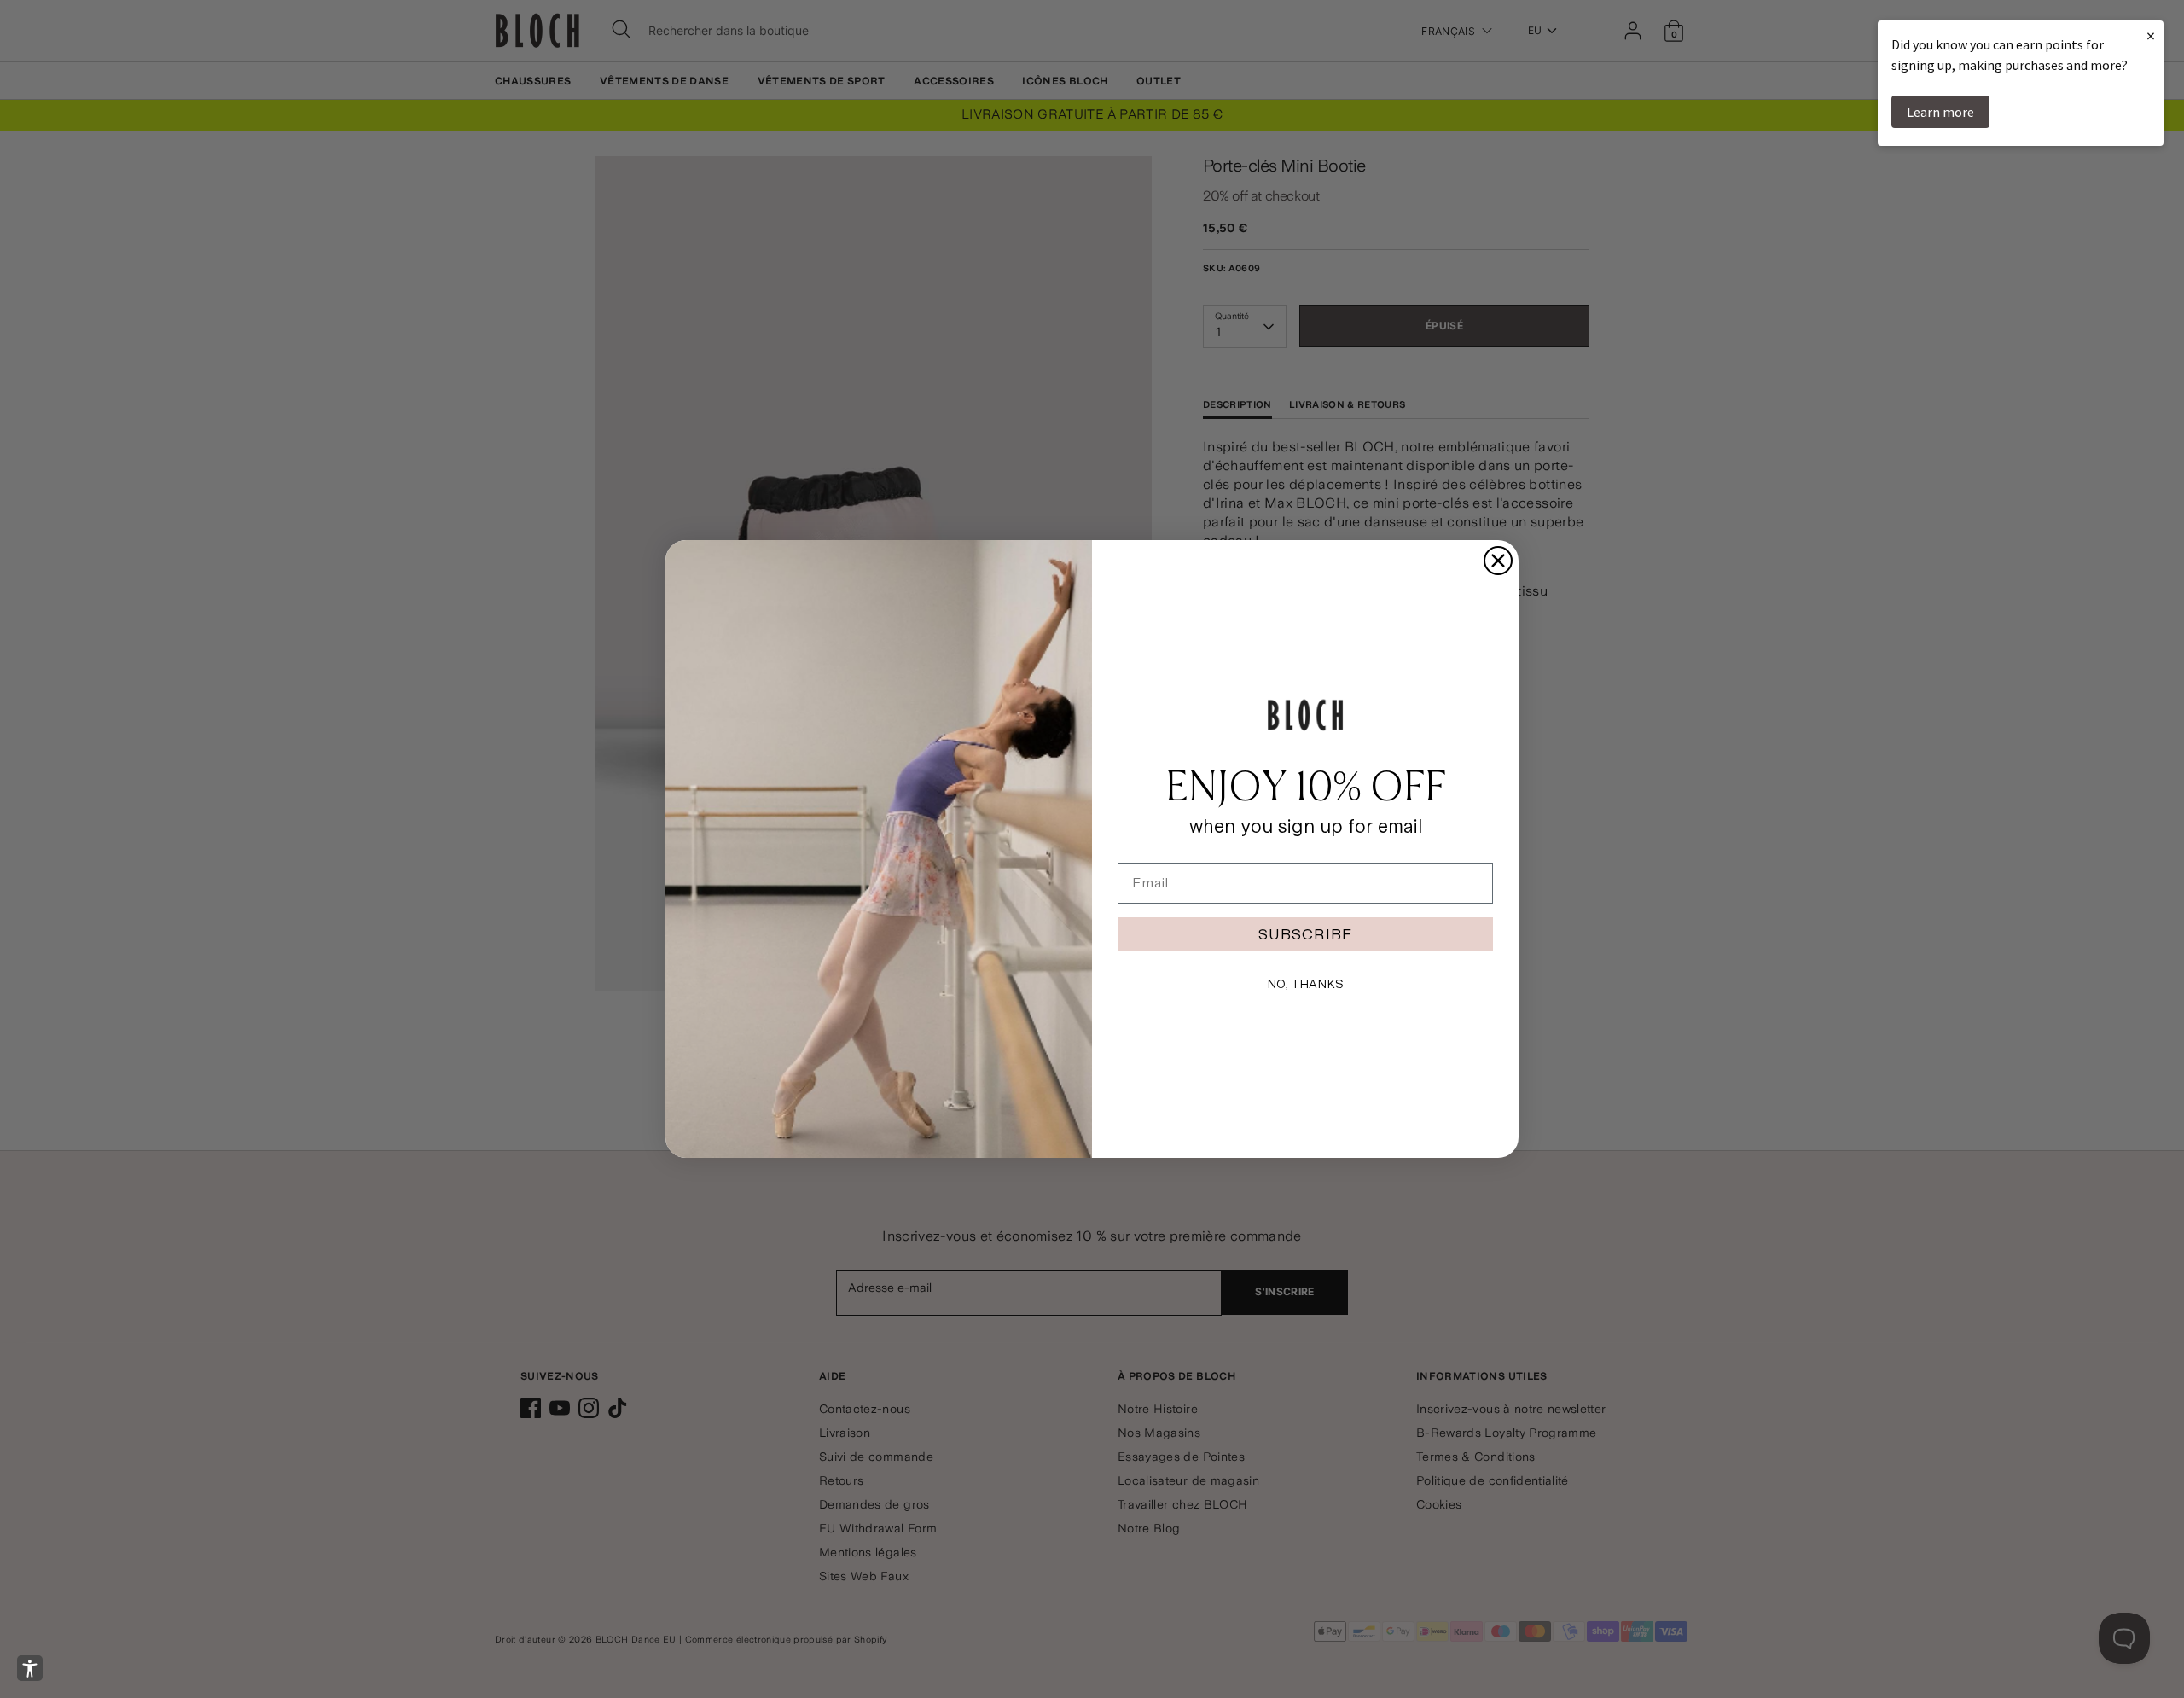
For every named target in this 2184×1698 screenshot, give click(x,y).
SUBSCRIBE (1305, 934)
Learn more (1940, 112)
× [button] (2151, 35)
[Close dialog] (1498, 561)
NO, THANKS (1305, 984)
